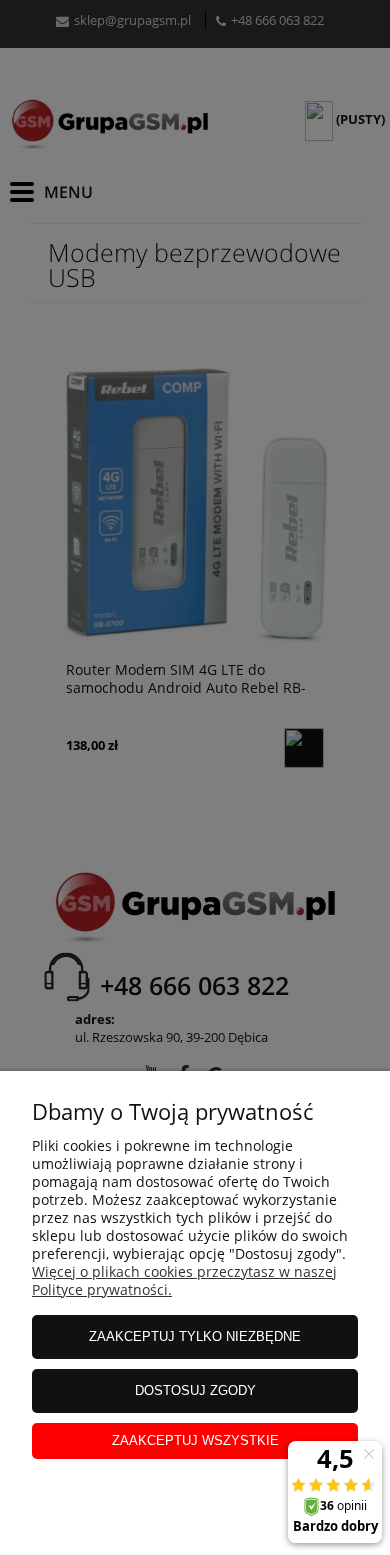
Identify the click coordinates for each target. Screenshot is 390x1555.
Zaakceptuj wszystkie (195, 1440)
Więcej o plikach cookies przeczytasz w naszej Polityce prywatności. (184, 1280)
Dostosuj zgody (195, 1390)
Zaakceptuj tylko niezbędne (195, 1336)
